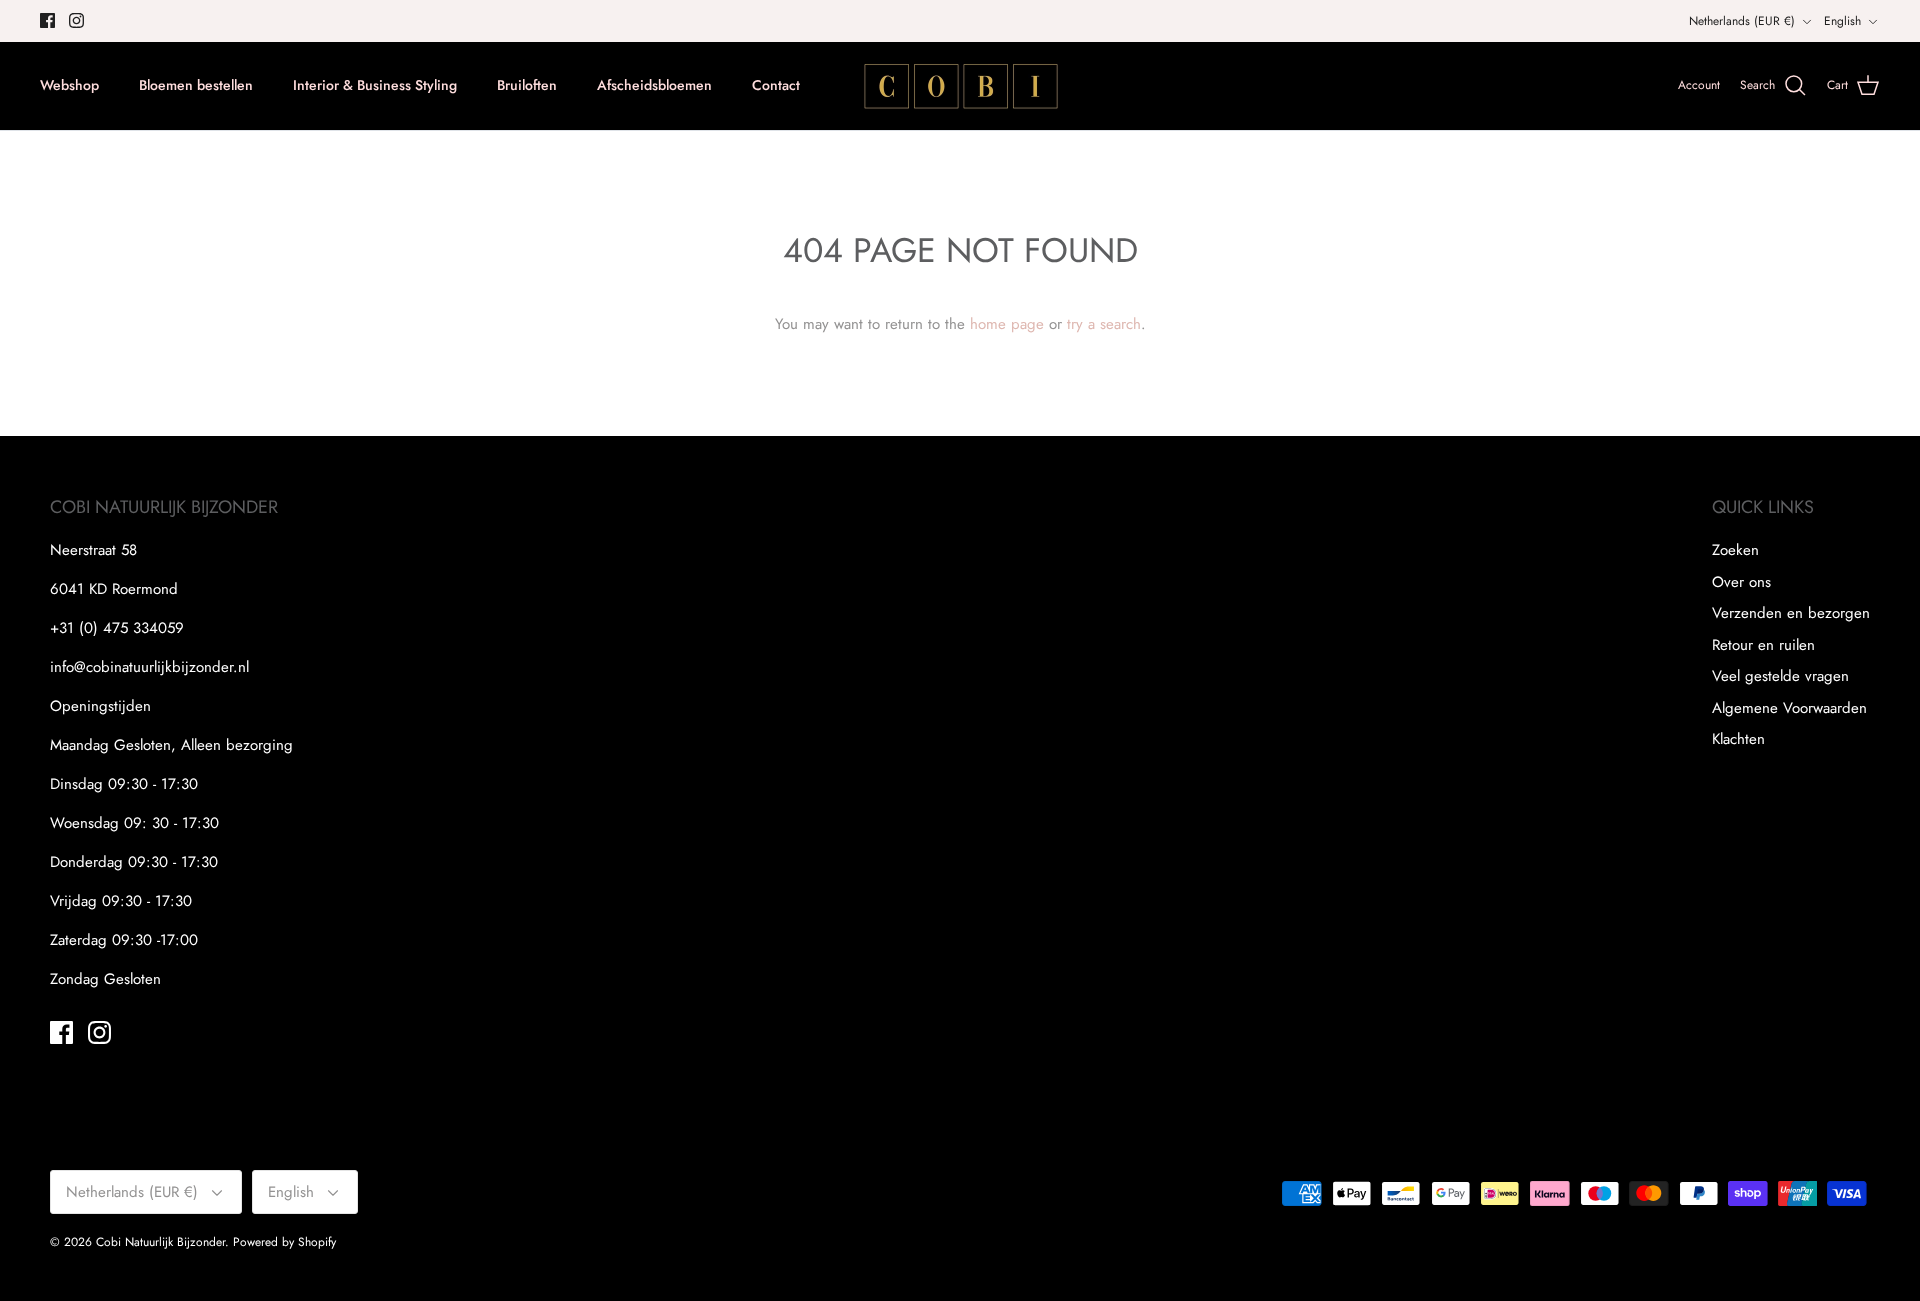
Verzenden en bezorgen (1791, 613)
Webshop (69, 85)
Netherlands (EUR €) (1742, 21)
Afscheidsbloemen (654, 85)
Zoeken (1735, 550)
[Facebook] (47, 20)
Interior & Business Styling (375, 85)
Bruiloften (527, 85)
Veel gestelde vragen (1780, 676)
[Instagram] (76, 20)
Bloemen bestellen (196, 85)
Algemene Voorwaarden (1789, 708)
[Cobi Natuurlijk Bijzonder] (960, 86)
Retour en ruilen (1763, 645)
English (1842, 21)
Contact (776, 85)
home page (1007, 324)
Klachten (1738, 739)
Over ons (1741, 582)
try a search (1104, 324)
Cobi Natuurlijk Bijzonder (160, 1242)
